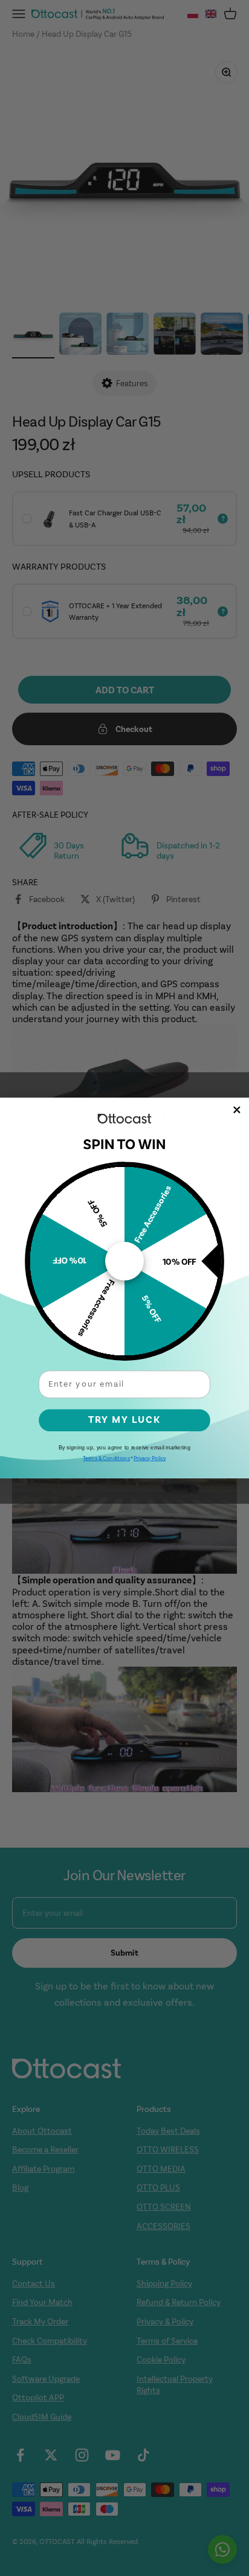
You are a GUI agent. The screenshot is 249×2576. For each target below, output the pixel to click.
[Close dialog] (237, 1110)
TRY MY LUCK (124, 1420)
